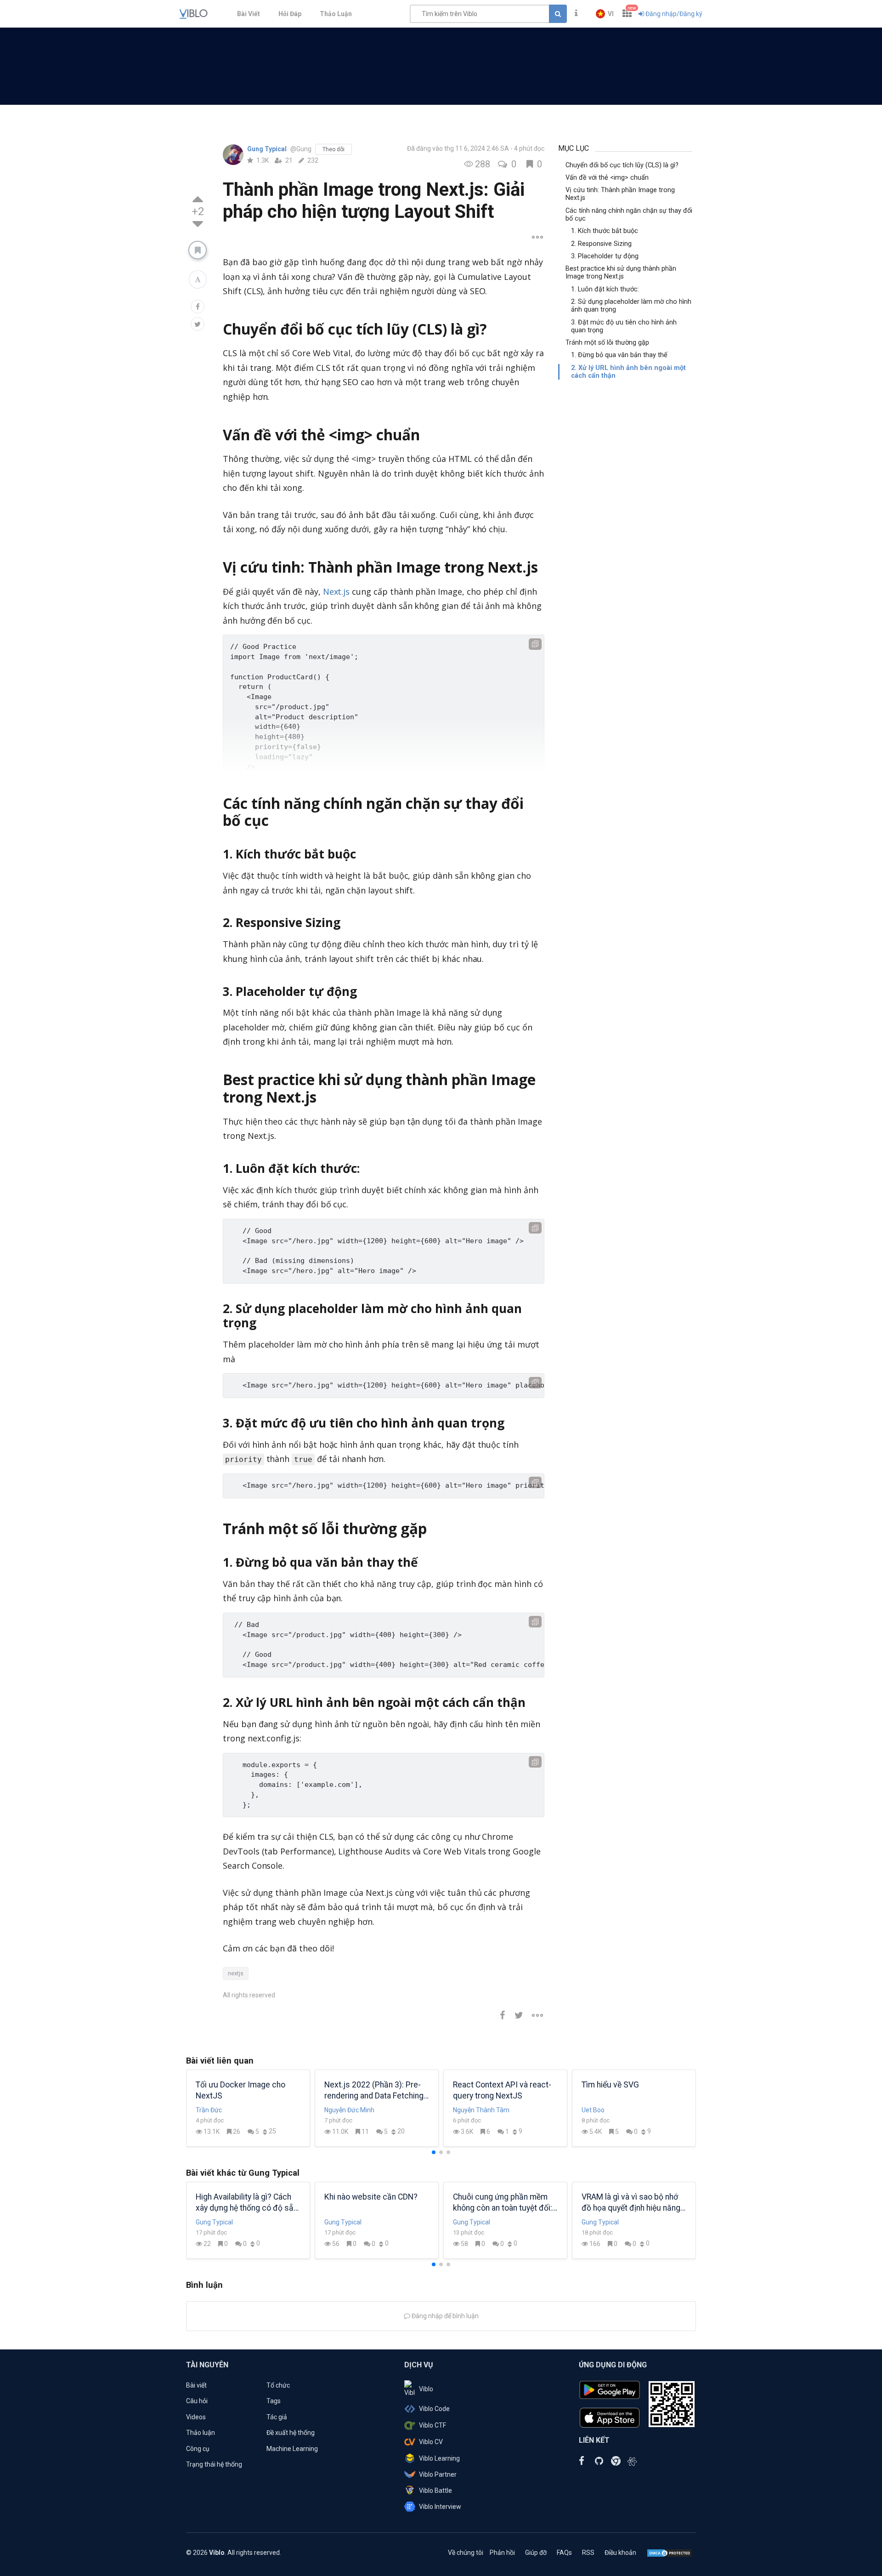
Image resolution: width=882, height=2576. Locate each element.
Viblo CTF (433, 2425)
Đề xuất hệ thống (291, 2433)
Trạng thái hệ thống (214, 2464)
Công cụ (198, 2449)
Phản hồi (502, 2553)
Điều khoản (620, 2553)
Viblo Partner (438, 2474)
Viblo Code (434, 2409)
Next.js (336, 591)
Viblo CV (431, 2442)
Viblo (426, 2389)
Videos (196, 2417)
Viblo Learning (439, 2458)
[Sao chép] (535, 644)
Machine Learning (292, 2449)
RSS (588, 2553)
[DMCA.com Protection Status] (669, 2553)
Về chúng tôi (466, 2553)
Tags (274, 2401)
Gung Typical (268, 149)
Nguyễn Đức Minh (349, 2110)
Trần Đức (209, 2110)
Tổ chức (278, 2385)
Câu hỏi (197, 2401)
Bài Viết (249, 14)
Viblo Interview (440, 2507)
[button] (605, 14)
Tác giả (277, 2417)
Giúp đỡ (536, 2553)
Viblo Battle (435, 2491)
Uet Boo (593, 2110)
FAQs (564, 2553)
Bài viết (196, 2385)
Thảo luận (201, 2433)
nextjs (236, 1973)
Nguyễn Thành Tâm (481, 2110)
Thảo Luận (336, 14)
